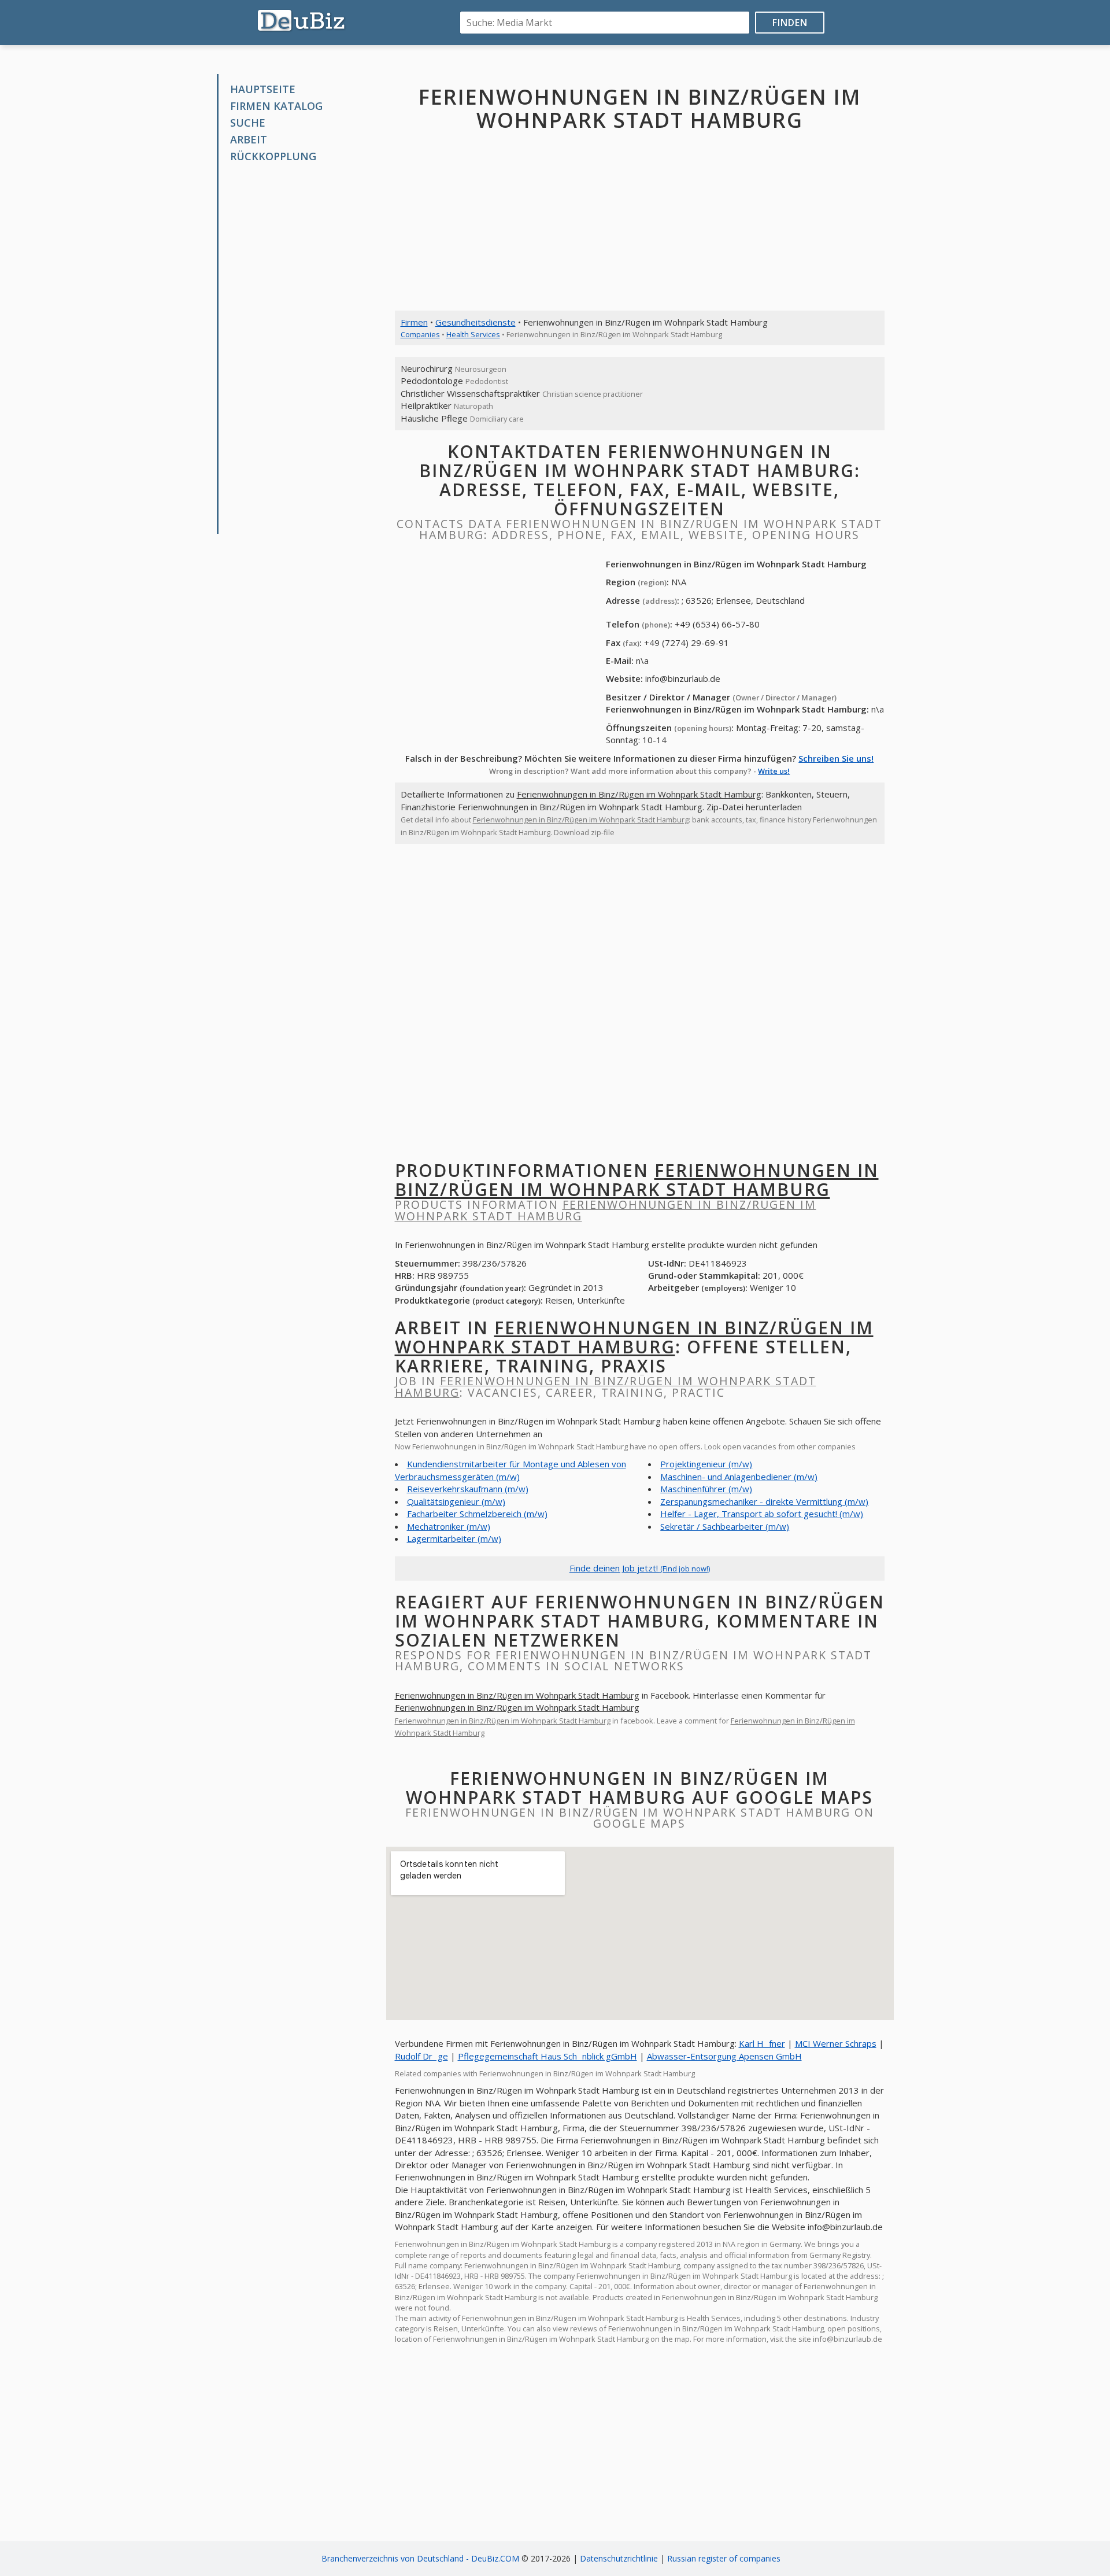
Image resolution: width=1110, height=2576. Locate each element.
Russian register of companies (724, 2558)
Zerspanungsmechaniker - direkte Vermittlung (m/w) (764, 1501)
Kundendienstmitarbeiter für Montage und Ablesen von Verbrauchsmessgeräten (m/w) (510, 1470)
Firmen (414, 322)
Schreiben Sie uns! (836, 758)
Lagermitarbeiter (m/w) (454, 1538)
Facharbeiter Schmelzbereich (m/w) (477, 1514)
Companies (420, 334)
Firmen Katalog (276, 106)
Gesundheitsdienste (476, 322)
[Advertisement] (305, 349)
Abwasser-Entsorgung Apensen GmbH (724, 2056)
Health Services (473, 334)
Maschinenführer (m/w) (706, 1489)
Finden (790, 23)
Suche (248, 123)
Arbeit (249, 139)
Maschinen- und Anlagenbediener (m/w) (739, 1477)
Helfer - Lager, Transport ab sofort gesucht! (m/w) (762, 1514)
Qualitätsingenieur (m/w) (456, 1501)
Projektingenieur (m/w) (706, 1464)
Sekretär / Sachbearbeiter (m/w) (725, 1526)
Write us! (774, 771)
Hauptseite (263, 89)
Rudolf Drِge (421, 2056)
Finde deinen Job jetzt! (640, 1568)
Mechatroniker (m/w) (449, 1526)
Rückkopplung (273, 156)
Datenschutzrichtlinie (619, 2558)
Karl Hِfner (762, 2043)
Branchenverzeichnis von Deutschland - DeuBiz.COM (420, 2558)
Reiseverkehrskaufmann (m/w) (468, 1489)
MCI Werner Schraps (836, 2043)
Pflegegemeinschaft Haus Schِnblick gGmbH (547, 2056)
